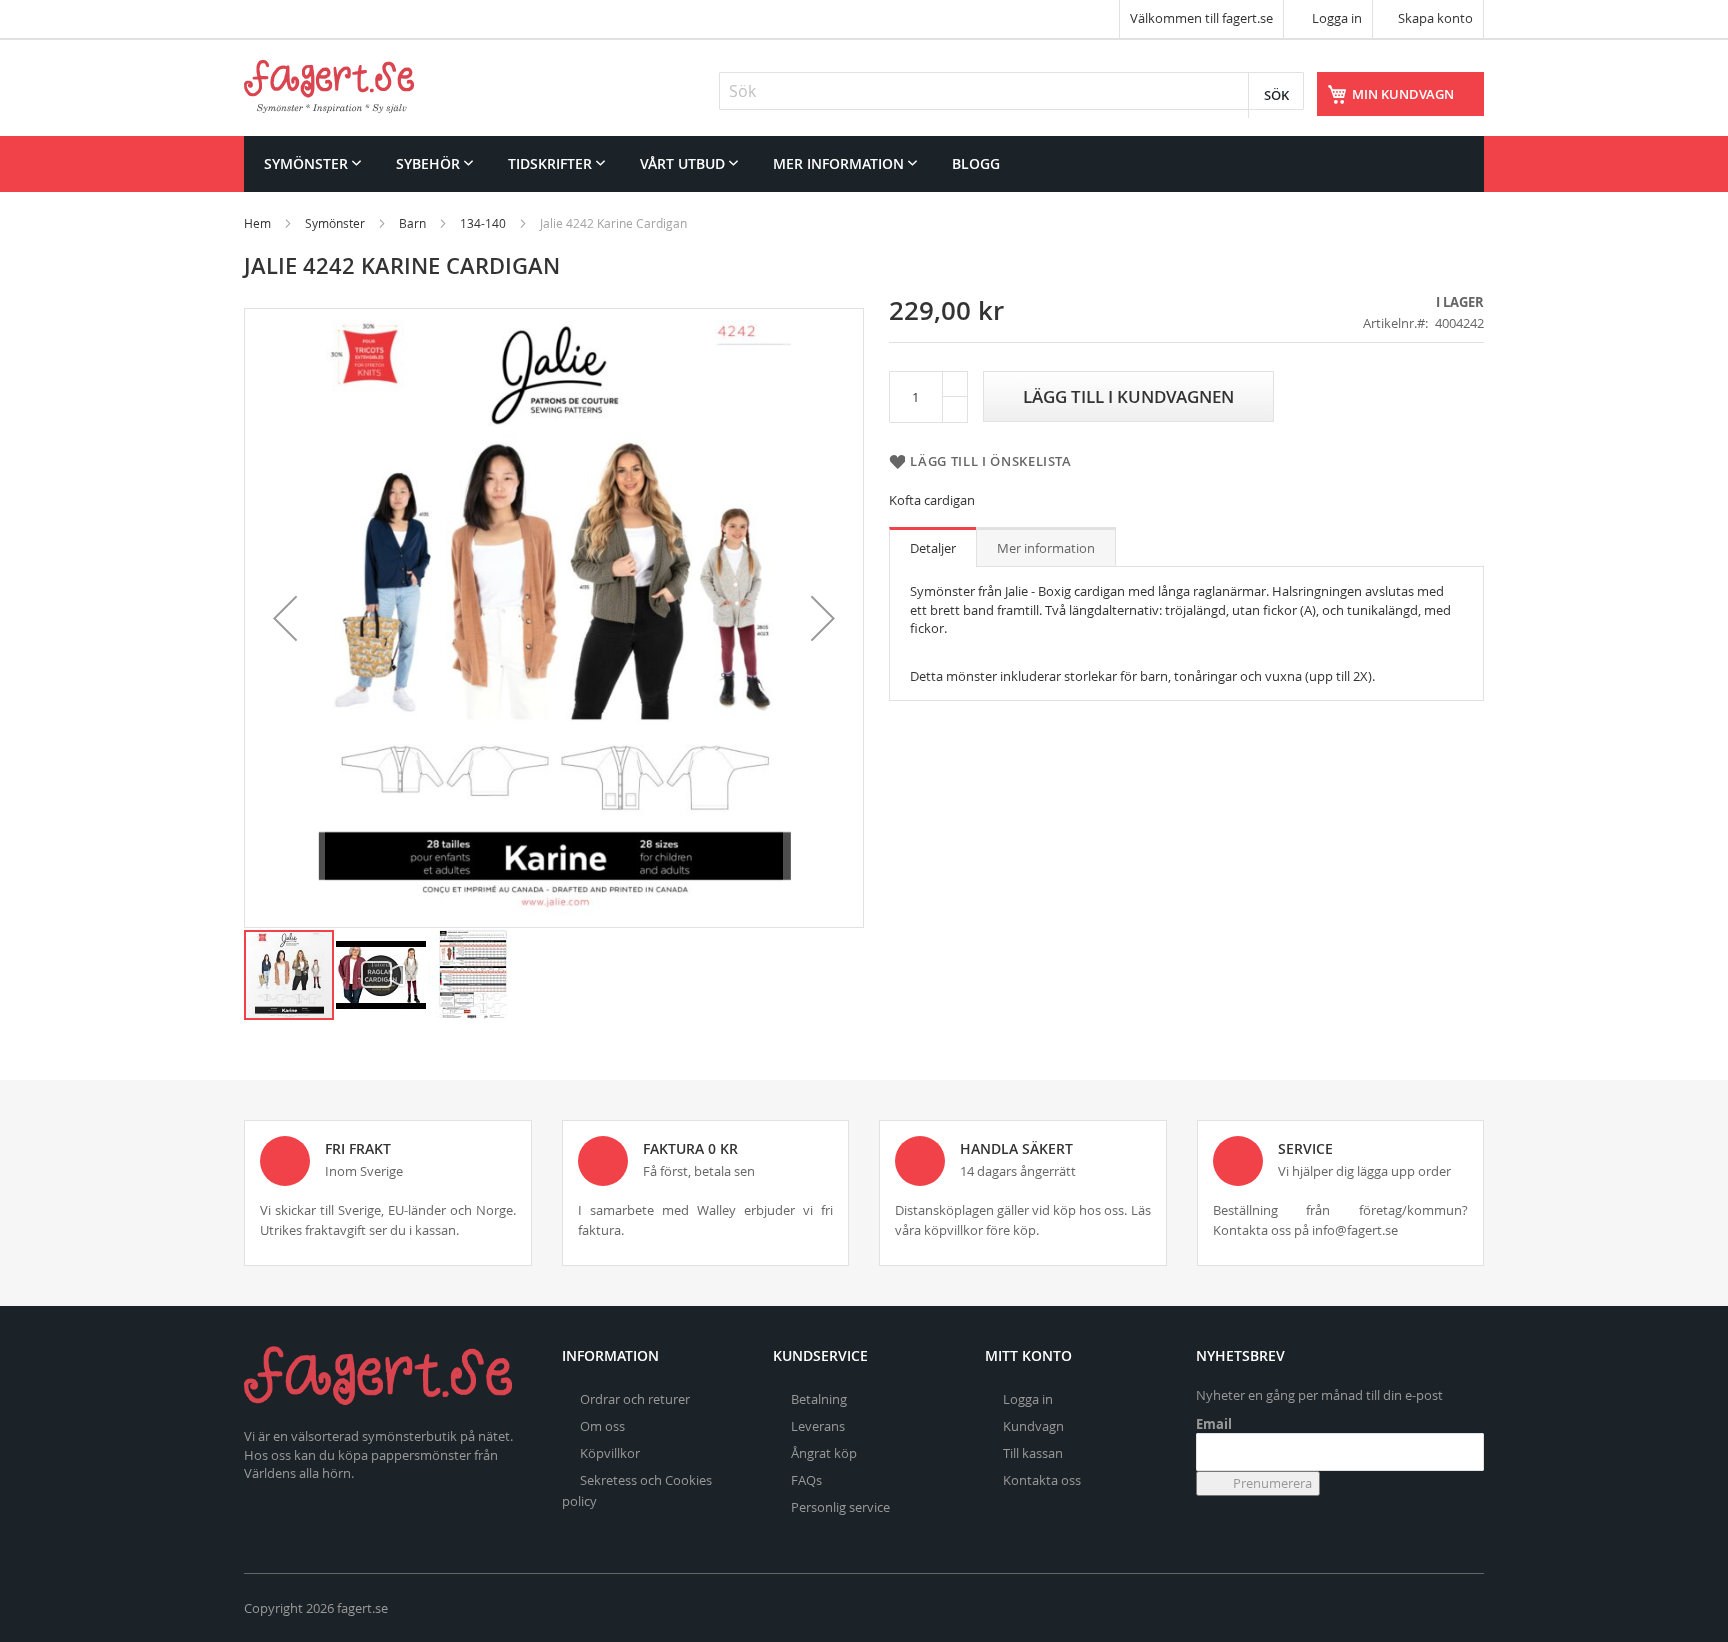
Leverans (818, 1426)
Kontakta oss (1042, 1480)
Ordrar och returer (635, 1399)
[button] (285, 618)
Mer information (1046, 548)
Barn (412, 223)
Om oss (602, 1426)
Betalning (819, 1399)
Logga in (1335, 18)
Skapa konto (1435, 18)
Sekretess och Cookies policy (637, 1490)
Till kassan (1033, 1453)
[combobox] (1011, 91)
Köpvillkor (610, 1453)
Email (1214, 1424)
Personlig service (840, 1507)
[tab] (933, 547)
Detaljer (933, 548)
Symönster (335, 223)
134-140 (483, 223)
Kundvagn (1033, 1426)
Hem (257, 223)
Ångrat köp (824, 1453)
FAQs (806, 1480)
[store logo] (329, 86)
